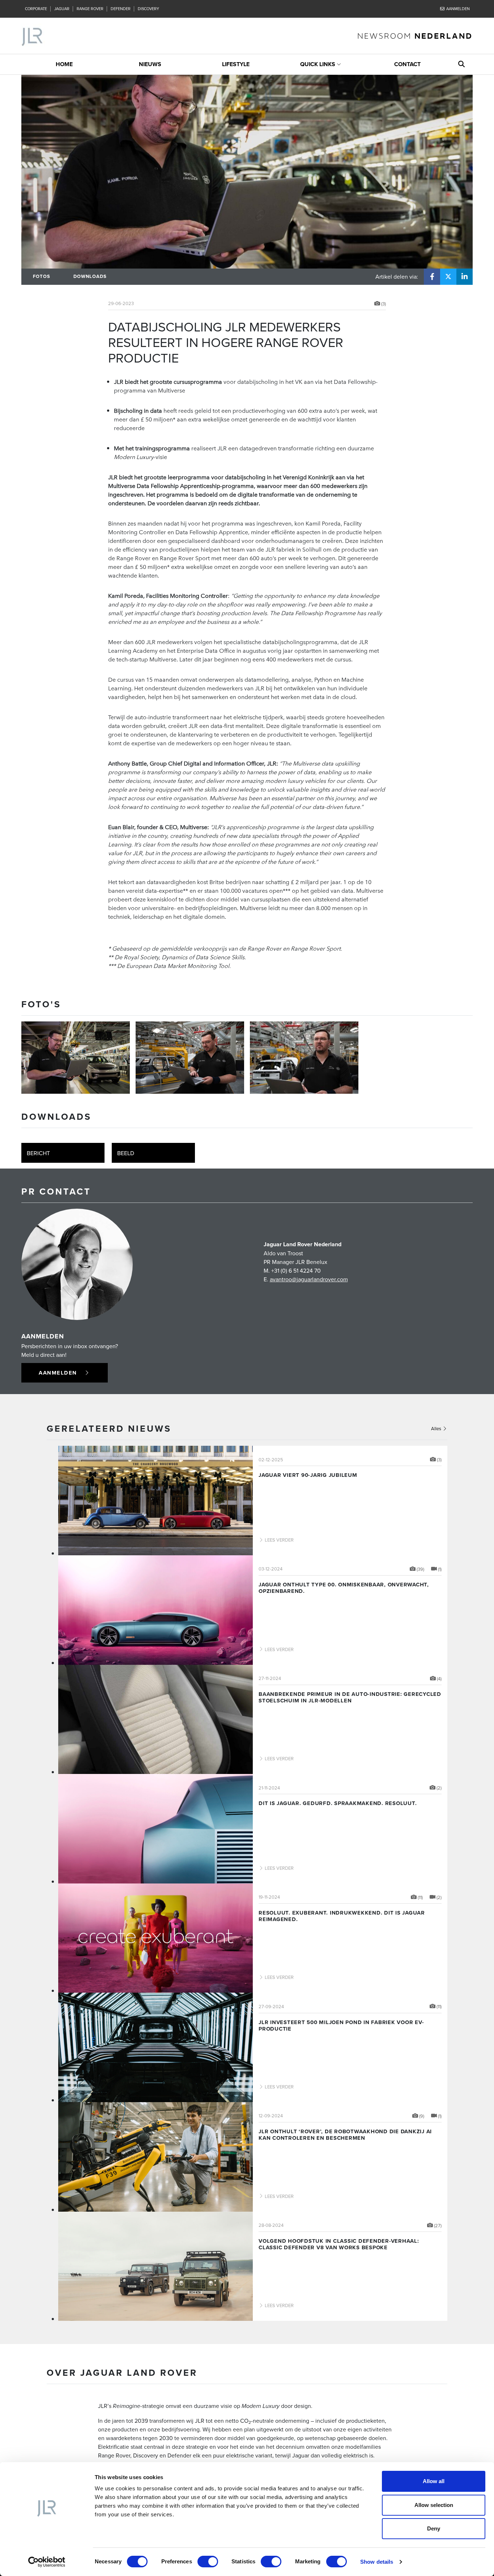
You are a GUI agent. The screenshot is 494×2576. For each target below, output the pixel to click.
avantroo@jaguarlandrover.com (309, 1279)
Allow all (434, 2481)
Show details (377, 2562)
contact (407, 64)
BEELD (126, 1153)
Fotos (42, 276)
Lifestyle (236, 64)
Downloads (90, 276)
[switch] (208, 2562)
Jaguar (62, 9)
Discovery (148, 9)
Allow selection (434, 2505)
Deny (434, 2528)
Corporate (36, 9)
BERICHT (38, 1153)
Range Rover (90, 9)
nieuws (150, 64)
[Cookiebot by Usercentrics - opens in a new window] (47, 2562)
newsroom (415, 36)
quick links (318, 64)
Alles (437, 1428)
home (64, 64)
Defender (121, 9)
